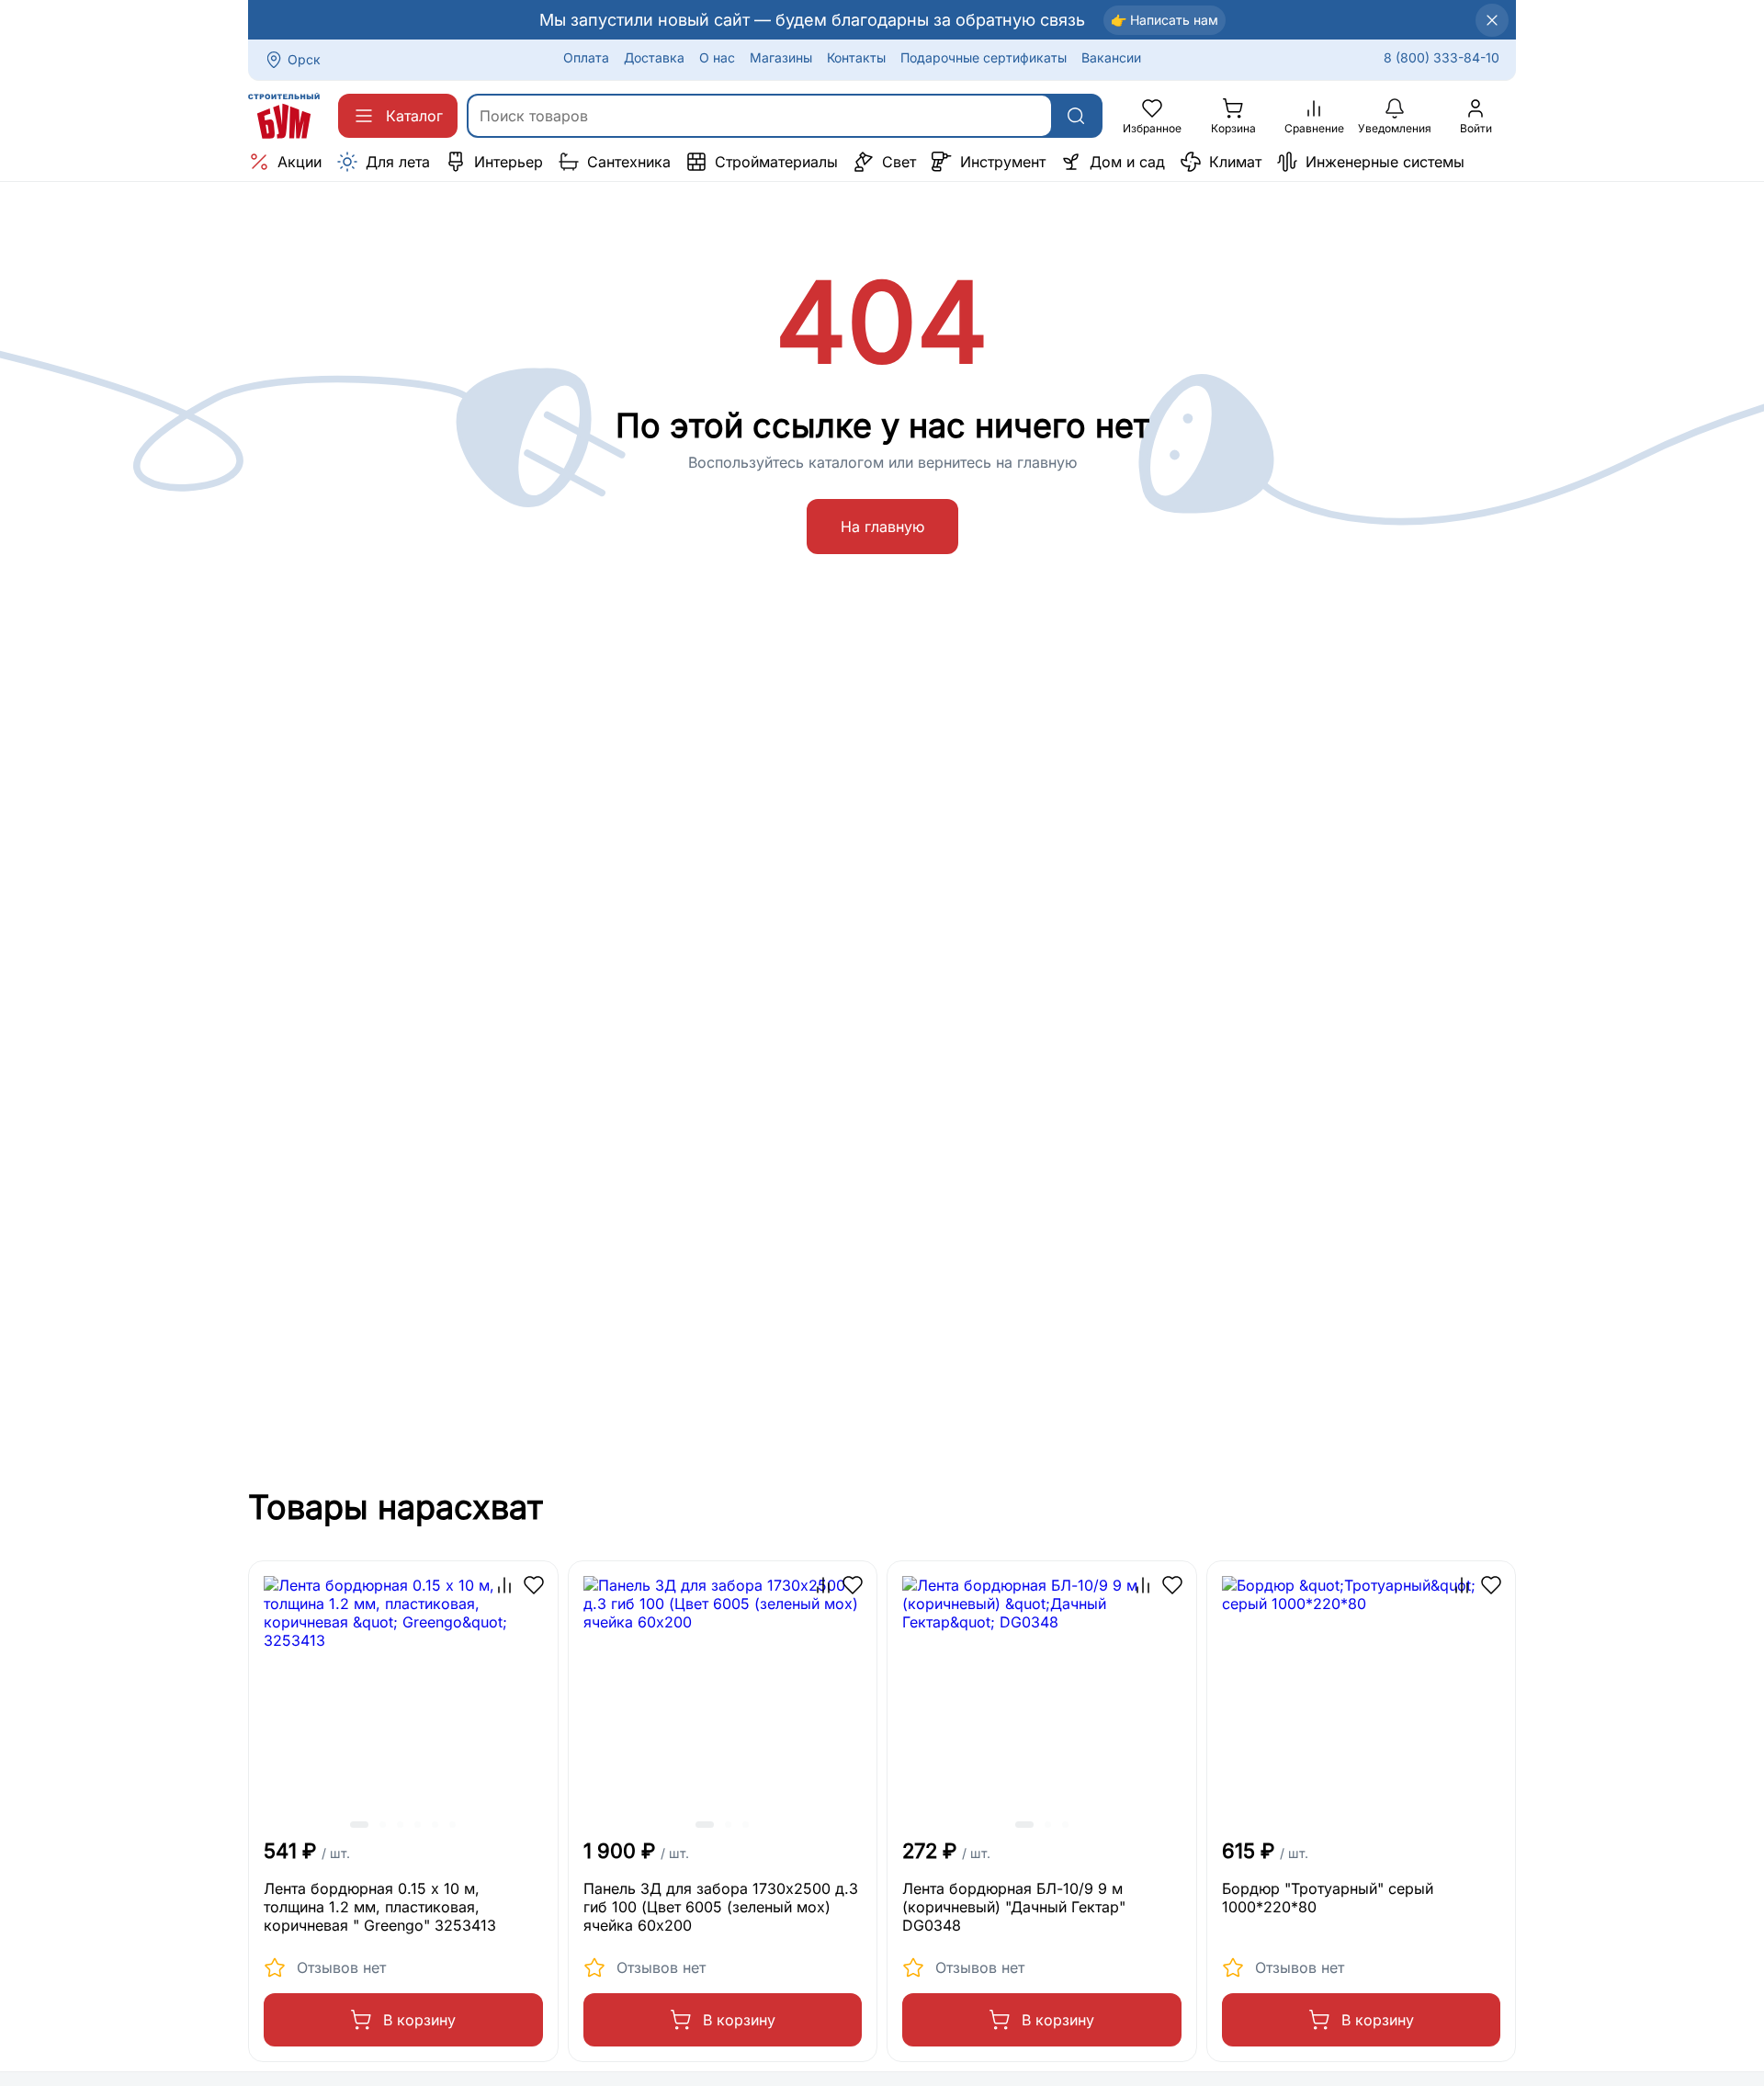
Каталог (414, 116)
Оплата (586, 57)
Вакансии (1111, 57)
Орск (304, 59)
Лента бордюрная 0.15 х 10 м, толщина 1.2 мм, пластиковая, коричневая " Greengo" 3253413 (380, 1907)
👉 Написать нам (1165, 20)
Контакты (856, 57)
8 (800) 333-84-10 (1442, 57)
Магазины (781, 57)
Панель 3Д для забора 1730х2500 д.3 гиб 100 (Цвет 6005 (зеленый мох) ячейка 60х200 (721, 1907)
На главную (882, 527)
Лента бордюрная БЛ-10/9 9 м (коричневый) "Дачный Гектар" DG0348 (1014, 1907)
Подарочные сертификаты (984, 57)
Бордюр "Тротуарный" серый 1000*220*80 (1328, 1898)
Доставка (654, 57)
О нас (717, 57)
